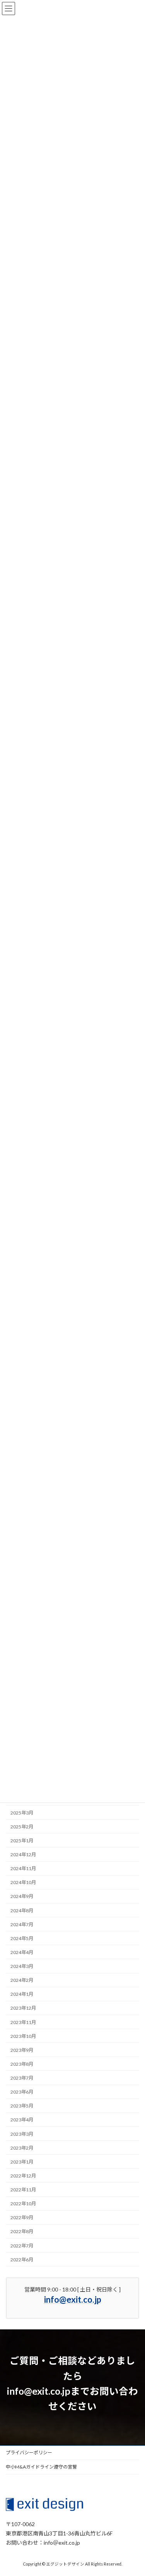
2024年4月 (22, 1952)
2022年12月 (23, 2176)
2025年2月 (22, 1827)
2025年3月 (22, 1812)
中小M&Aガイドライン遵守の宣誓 (41, 2467)
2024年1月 (22, 1994)
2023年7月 (22, 2078)
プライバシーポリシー (29, 2452)
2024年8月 (22, 1910)
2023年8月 (22, 2064)
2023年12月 (23, 2008)
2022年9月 (22, 2217)
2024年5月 (22, 1938)
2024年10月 (23, 1882)
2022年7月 (22, 2245)
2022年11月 (23, 2190)
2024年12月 (23, 1854)
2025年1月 (22, 1841)
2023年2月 (22, 2148)
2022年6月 (22, 2259)
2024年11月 (23, 1868)
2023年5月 (22, 2106)
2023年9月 (22, 2050)
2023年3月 (22, 2134)
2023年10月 (23, 2036)
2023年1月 (22, 2162)
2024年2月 (22, 1980)
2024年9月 (22, 1896)
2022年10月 (23, 2204)
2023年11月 (23, 2022)
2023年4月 (22, 2120)
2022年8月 (22, 2231)
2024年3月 (22, 1966)
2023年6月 (22, 2092)
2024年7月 (22, 1924)
